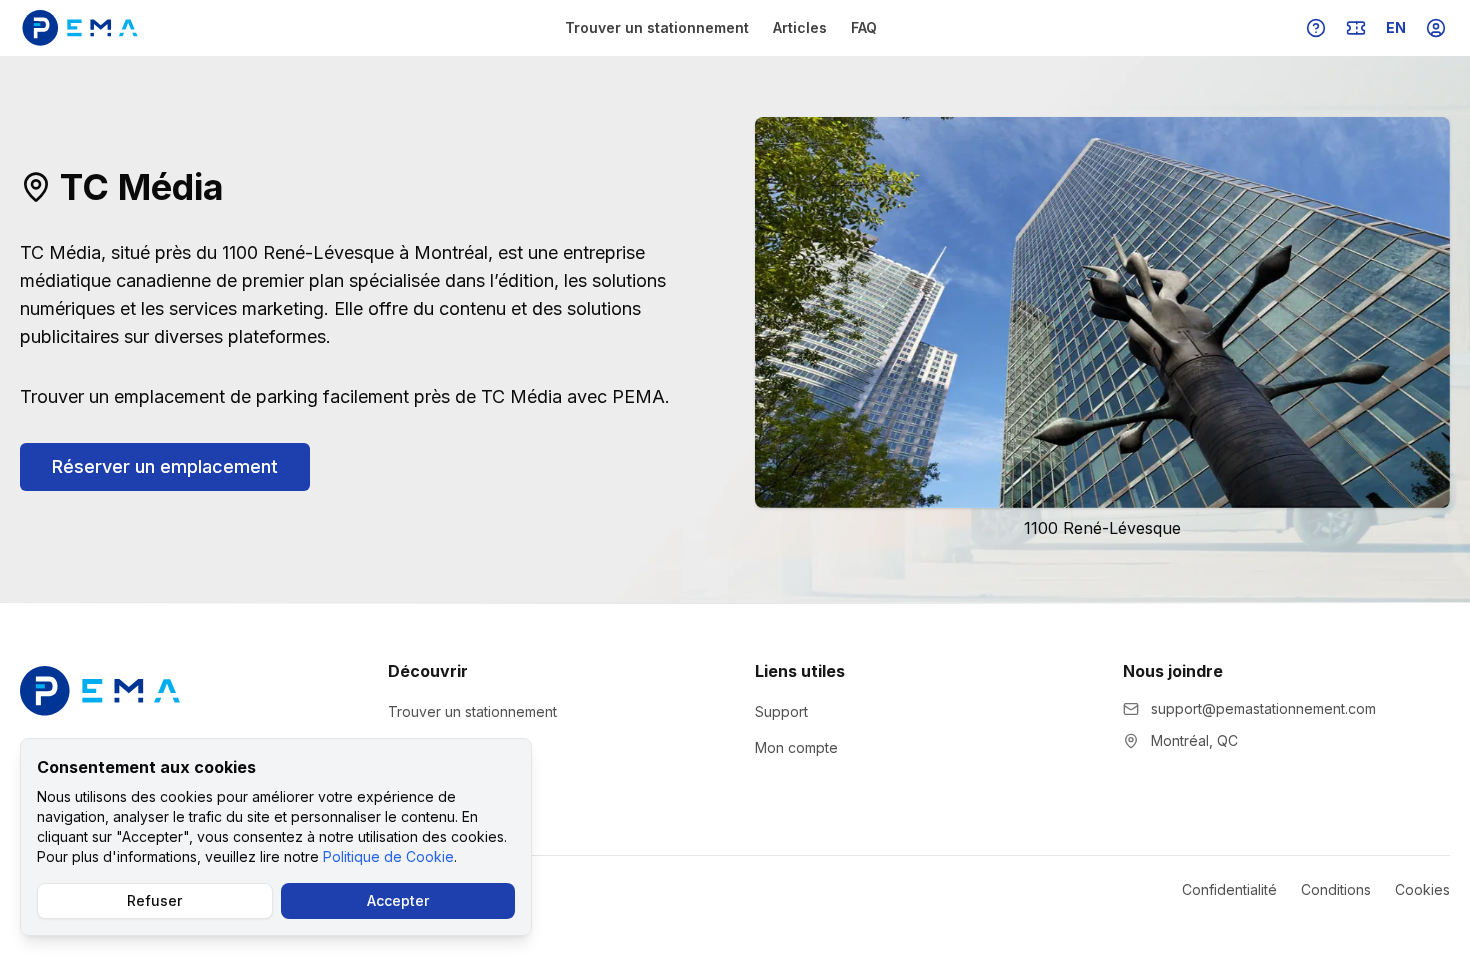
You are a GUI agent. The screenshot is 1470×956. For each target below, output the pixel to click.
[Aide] (1316, 28)
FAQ (864, 27)
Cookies (1422, 889)
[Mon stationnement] (1356, 28)
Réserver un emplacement (165, 466)
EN (1396, 27)
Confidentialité (1229, 889)
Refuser (154, 900)
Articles (800, 27)
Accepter (398, 900)
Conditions (1336, 889)
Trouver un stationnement (657, 27)
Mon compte (796, 747)
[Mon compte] (1436, 28)
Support (781, 711)
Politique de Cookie (388, 856)
